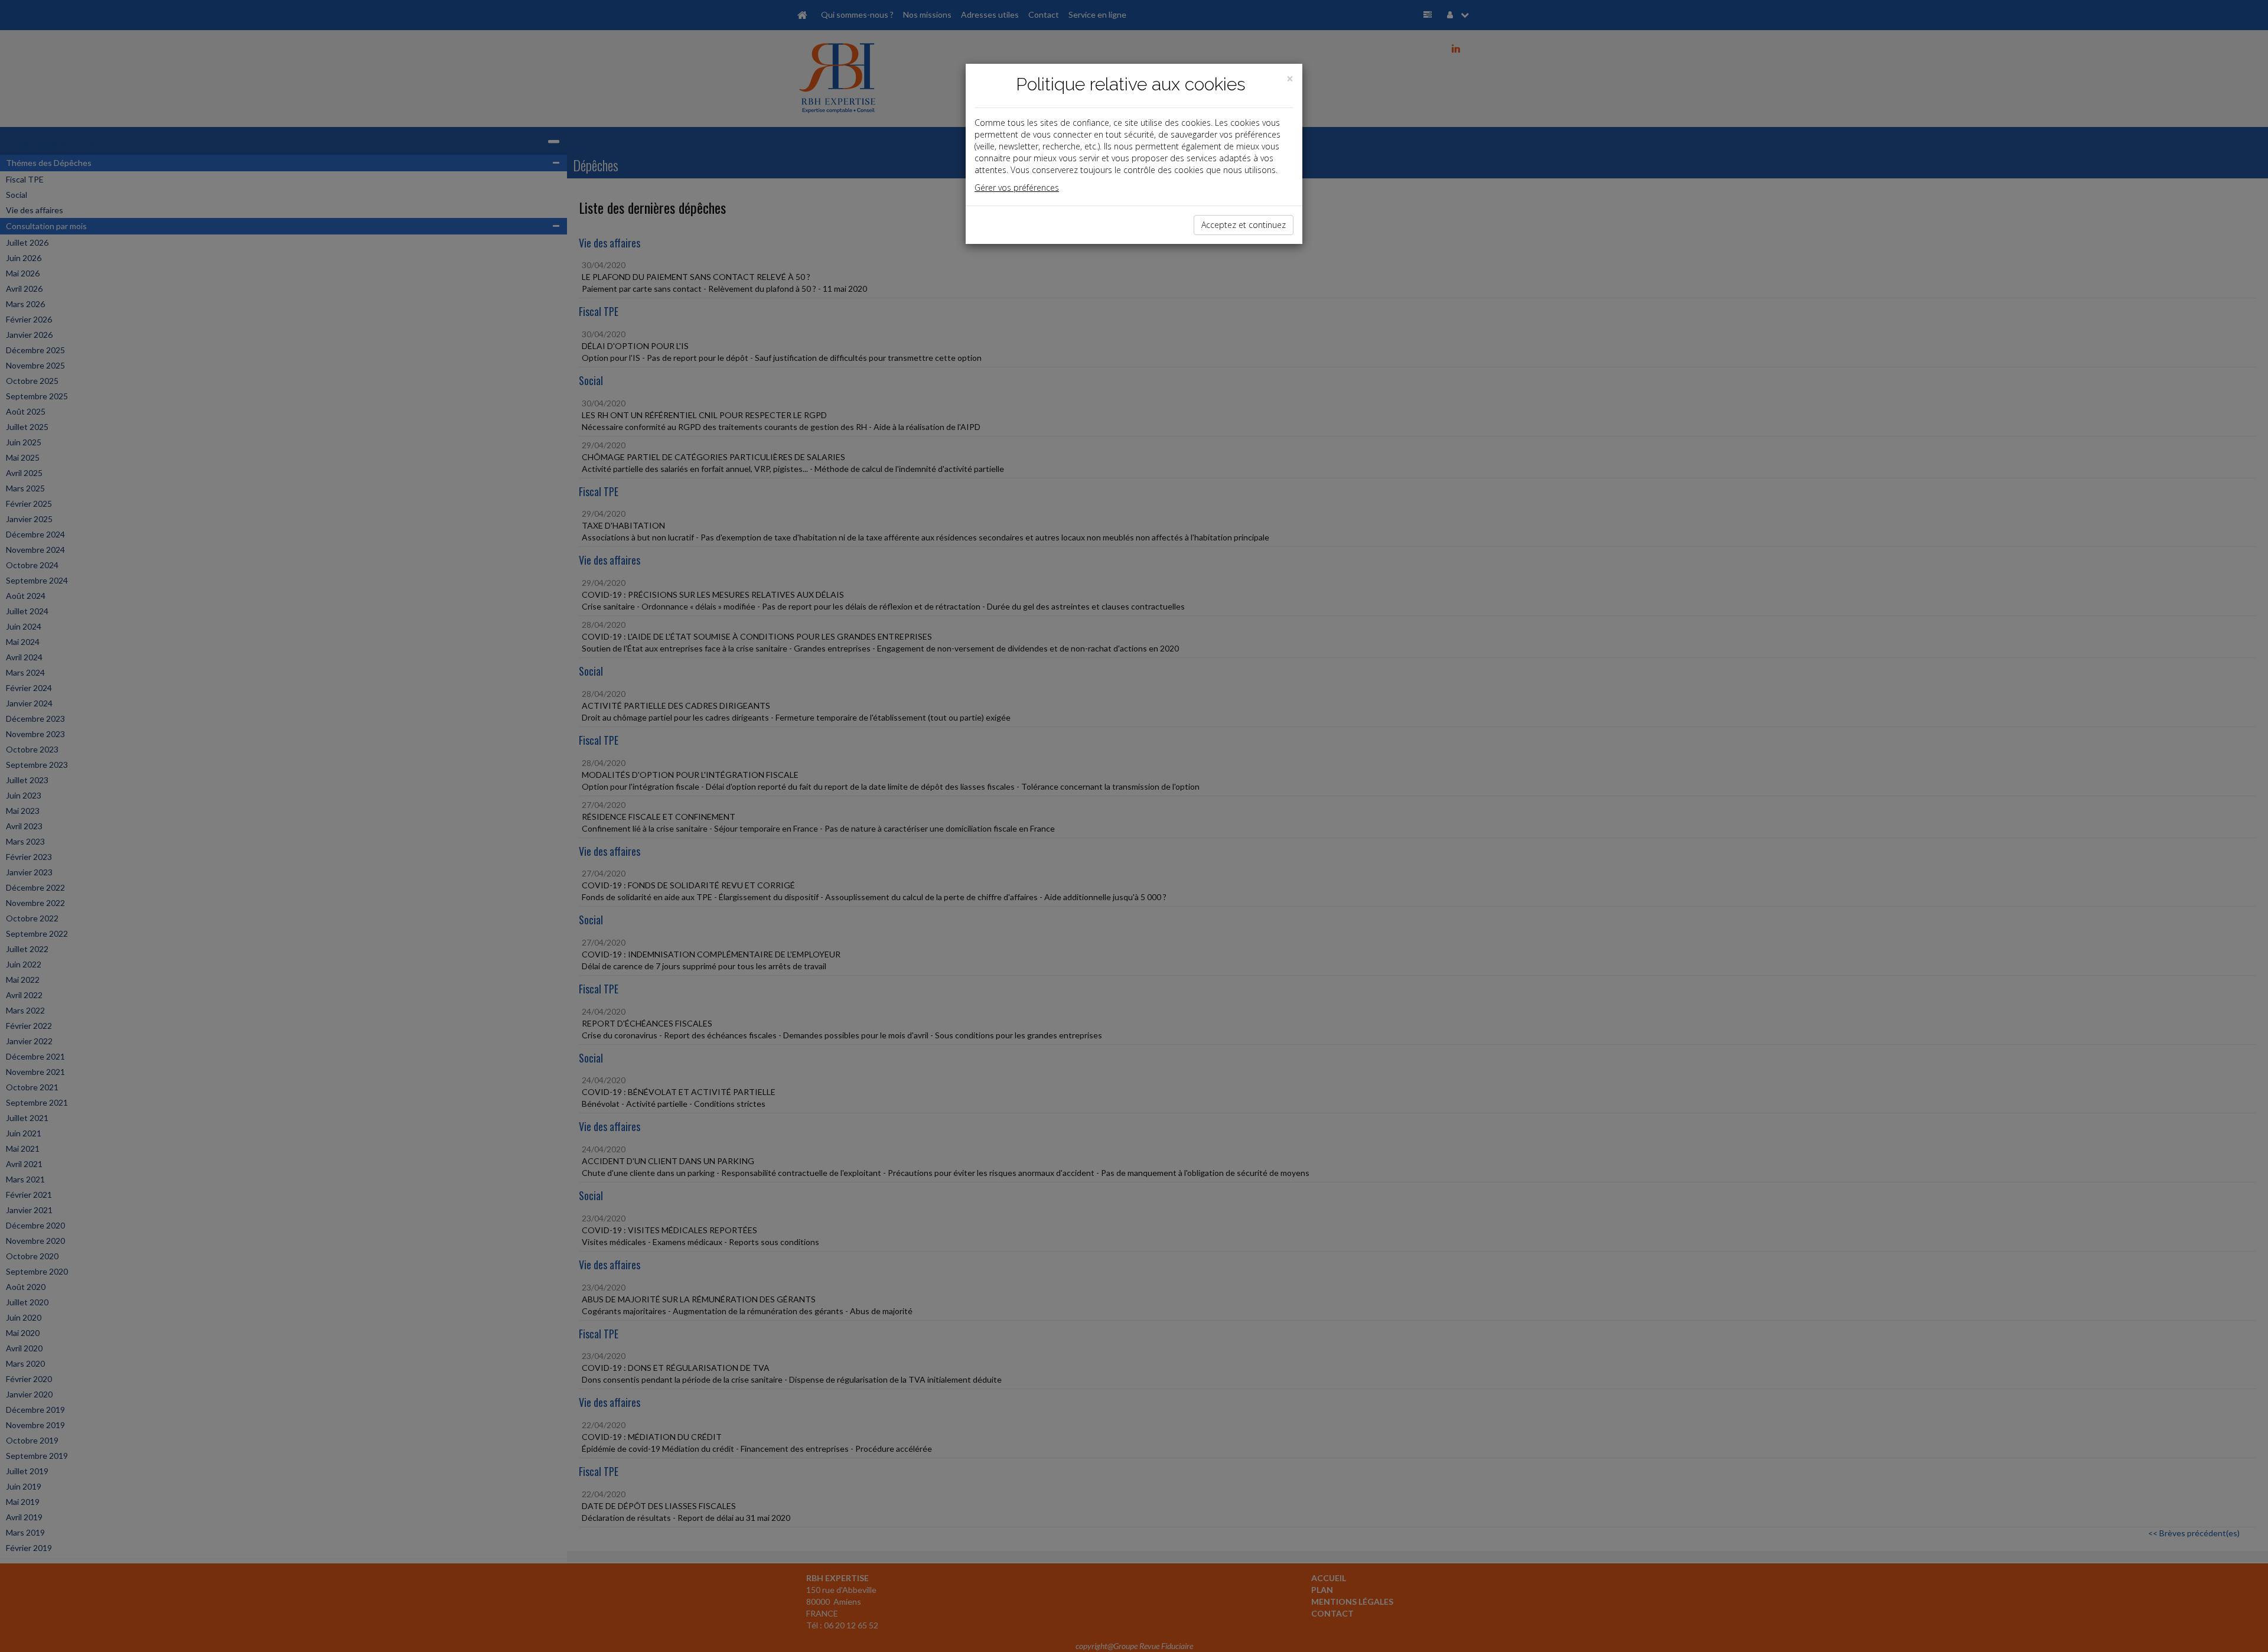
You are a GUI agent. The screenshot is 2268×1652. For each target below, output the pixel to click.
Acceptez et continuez (1244, 225)
